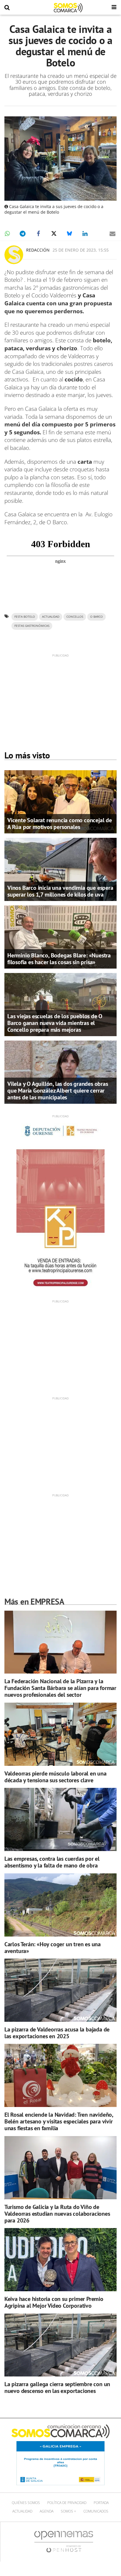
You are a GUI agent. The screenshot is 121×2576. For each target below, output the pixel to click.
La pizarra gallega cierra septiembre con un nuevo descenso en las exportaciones (57, 2387)
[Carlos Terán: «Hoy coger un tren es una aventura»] (60, 1905)
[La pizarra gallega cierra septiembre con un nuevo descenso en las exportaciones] (60, 2345)
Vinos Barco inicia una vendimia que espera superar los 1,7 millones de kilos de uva (60, 891)
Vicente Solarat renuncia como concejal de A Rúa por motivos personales (60, 824)
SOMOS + (68, 2511)
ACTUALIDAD (51, 617)
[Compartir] (7, 234)
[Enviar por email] (112, 234)
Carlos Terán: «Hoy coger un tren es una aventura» (53, 1948)
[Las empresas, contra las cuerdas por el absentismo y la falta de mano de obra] (60, 1819)
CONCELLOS (75, 617)
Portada (101, 2503)
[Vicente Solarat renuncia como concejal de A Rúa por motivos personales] (60, 801)
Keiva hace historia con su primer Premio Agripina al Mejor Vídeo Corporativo (54, 2302)
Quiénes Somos (26, 2503)
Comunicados (96, 2511)
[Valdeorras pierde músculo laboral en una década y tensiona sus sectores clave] (60, 1734)
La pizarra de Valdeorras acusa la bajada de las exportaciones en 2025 (57, 2033)
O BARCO (96, 617)
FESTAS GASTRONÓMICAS (32, 626)
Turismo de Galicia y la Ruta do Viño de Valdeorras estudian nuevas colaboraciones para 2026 (57, 2214)
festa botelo (25, 617)
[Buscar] (7, 8)
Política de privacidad (67, 2503)
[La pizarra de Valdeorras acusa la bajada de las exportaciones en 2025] (60, 1990)
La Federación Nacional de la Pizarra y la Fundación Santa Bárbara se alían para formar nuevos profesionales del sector (60, 1688)
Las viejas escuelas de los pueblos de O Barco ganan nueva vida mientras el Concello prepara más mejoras (55, 1023)
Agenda (47, 2511)
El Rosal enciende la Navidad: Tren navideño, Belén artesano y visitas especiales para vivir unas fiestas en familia (59, 2121)
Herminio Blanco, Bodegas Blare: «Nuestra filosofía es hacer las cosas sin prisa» (59, 959)
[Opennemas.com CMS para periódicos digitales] (64, 2541)
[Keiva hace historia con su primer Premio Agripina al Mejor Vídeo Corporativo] (60, 2260)
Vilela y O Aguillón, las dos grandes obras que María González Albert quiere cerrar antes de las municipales (58, 1091)
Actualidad (22, 2511)
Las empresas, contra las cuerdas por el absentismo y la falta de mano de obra (52, 1862)
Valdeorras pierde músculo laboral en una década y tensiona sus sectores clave (56, 1777)
